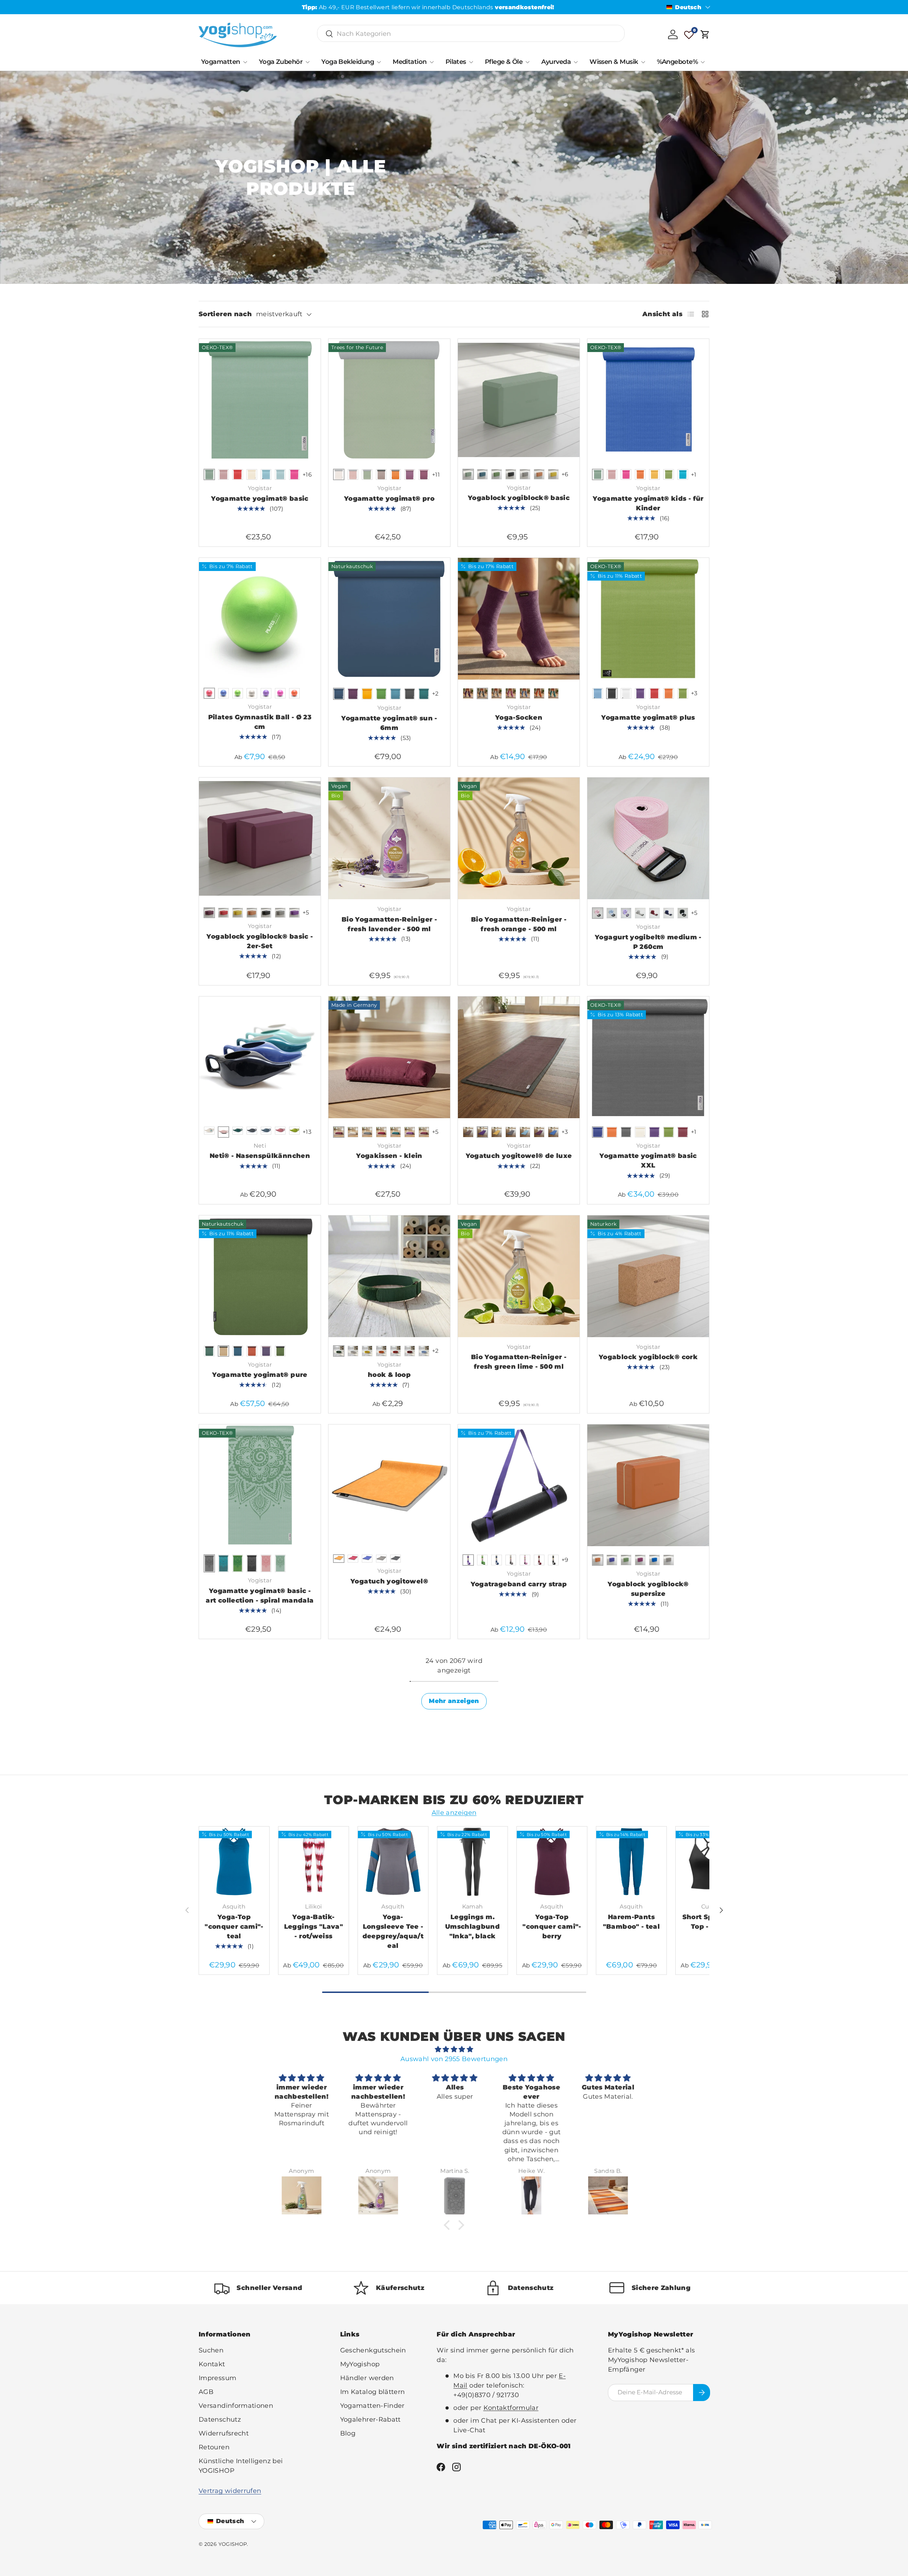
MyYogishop (360, 2364)
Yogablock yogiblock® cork (648, 1357)
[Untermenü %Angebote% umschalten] (703, 62)
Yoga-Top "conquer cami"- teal (234, 1927)
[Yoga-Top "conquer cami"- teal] (234, 1862)
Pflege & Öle (504, 62)
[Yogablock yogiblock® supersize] (648, 1485)
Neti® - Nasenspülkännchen (260, 1156)
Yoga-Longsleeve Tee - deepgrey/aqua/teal (393, 1931)
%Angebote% (677, 62)
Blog (348, 2433)
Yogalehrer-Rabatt (370, 2420)
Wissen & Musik (614, 62)
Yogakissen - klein (389, 1156)
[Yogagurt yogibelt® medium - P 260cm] (648, 838)
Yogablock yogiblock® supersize (648, 1589)
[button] (705, 34)
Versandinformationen (236, 2406)
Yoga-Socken (519, 718)
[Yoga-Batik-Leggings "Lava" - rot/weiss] (314, 1862)
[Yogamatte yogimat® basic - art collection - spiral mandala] (260, 1485)
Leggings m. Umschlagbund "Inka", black (472, 1927)
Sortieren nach (225, 314)
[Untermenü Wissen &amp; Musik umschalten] (643, 62)
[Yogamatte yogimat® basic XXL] (648, 1057)
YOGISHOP (233, 2544)
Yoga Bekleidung (348, 62)
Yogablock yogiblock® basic (519, 498)
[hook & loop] (389, 1276)
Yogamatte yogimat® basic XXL (648, 1161)
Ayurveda (556, 62)
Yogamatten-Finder (372, 2406)
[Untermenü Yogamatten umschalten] (245, 62)
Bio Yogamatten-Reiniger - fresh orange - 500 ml (519, 924)
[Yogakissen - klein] (389, 1057)
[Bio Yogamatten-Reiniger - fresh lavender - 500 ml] (389, 838)
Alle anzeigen (454, 1813)
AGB (206, 2392)
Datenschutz (220, 2420)
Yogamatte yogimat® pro (389, 499)
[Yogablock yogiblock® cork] (648, 1276)
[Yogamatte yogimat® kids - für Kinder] (648, 400)
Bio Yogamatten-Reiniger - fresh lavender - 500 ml (389, 924)
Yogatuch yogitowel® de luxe (519, 1156)
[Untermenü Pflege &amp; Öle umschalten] (527, 62)
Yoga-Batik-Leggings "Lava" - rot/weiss (314, 1927)
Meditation (410, 62)
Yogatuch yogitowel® (389, 1581)
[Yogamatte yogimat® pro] (389, 400)
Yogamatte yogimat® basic (260, 499)
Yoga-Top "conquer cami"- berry (552, 1927)
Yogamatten (221, 62)
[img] (454, 2049)
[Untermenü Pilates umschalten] (471, 62)
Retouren (214, 2447)
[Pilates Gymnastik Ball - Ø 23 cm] (260, 619)
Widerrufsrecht (224, 2433)
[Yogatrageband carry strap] (519, 1485)
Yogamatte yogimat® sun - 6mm (389, 723)
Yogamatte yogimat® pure (260, 1375)
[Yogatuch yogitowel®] (389, 1485)
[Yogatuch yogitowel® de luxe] (519, 1057)
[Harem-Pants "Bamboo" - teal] (631, 1862)
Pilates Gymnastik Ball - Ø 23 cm (260, 722)
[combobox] (471, 34)
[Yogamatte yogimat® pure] (260, 1276)
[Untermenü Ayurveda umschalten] (576, 62)
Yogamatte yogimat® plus (648, 718)
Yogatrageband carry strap (519, 1584)
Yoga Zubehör (281, 62)
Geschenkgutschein (373, 2350)
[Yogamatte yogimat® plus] (648, 619)
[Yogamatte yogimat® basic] (260, 400)
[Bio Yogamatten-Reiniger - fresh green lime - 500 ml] (519, 1276)
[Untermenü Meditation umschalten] (432, 62)
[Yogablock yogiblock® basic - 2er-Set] (260, 838)
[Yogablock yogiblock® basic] (519, 400)
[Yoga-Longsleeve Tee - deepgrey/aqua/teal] (393, 1862)
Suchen (211, 2350)
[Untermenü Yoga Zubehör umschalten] (308, 62)
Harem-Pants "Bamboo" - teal (631, 1922)
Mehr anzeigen (454, 1701)
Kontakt (212, 2364)
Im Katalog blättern (373, 2392)
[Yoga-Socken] (519, 619)
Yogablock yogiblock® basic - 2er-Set (260, 941)
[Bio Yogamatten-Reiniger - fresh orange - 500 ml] (519, 838)
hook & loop (389, 1375)
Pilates (456, 62)
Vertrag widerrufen (230, 2491)
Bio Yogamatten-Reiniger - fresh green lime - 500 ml (519, 1362)
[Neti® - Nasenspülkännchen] (260, 1057)
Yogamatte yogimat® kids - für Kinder (648, 503)
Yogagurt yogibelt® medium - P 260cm (648, 942)
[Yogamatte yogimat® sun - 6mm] (389, 619)
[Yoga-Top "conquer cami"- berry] (552, 1862)
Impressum (217, 2378)
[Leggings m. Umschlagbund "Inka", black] (472, 1862)
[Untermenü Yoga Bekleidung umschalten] (379, 62)
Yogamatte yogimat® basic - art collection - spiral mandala (260, 1596)
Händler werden (367, 2378)
